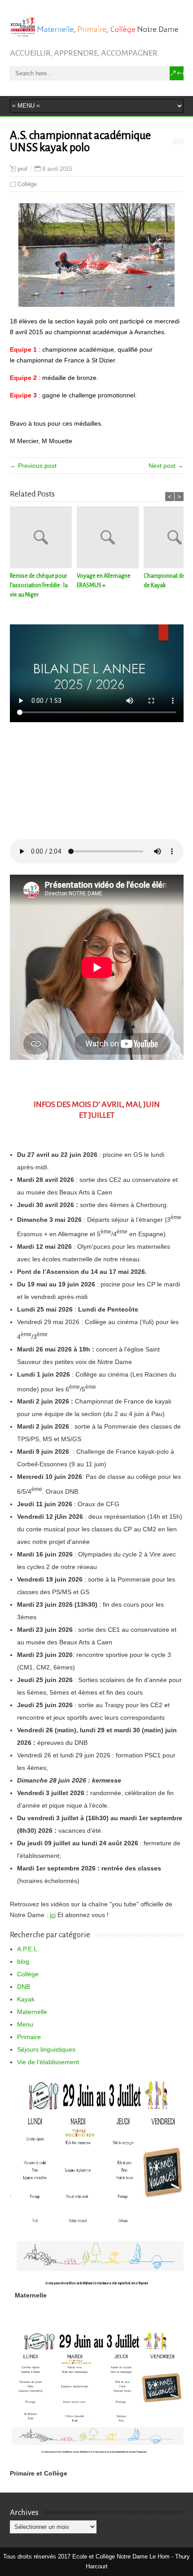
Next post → (166, 466)
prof (22, 169)
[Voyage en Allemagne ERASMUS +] (110, 539)
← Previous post (33, 466)
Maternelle (32, 2012)
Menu (25, 2024)
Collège (27, 184)
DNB (24, 1987)
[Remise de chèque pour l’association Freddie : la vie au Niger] (43, 539)
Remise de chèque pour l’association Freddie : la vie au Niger (39, 585)
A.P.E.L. (28, 1949)
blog (23, 1961)
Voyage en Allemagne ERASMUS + (104, 581)
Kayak (26, 1999)
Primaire (29, 2037)
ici (53, 1915)
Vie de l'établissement (48, 2062)
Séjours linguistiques (46, 2049)
